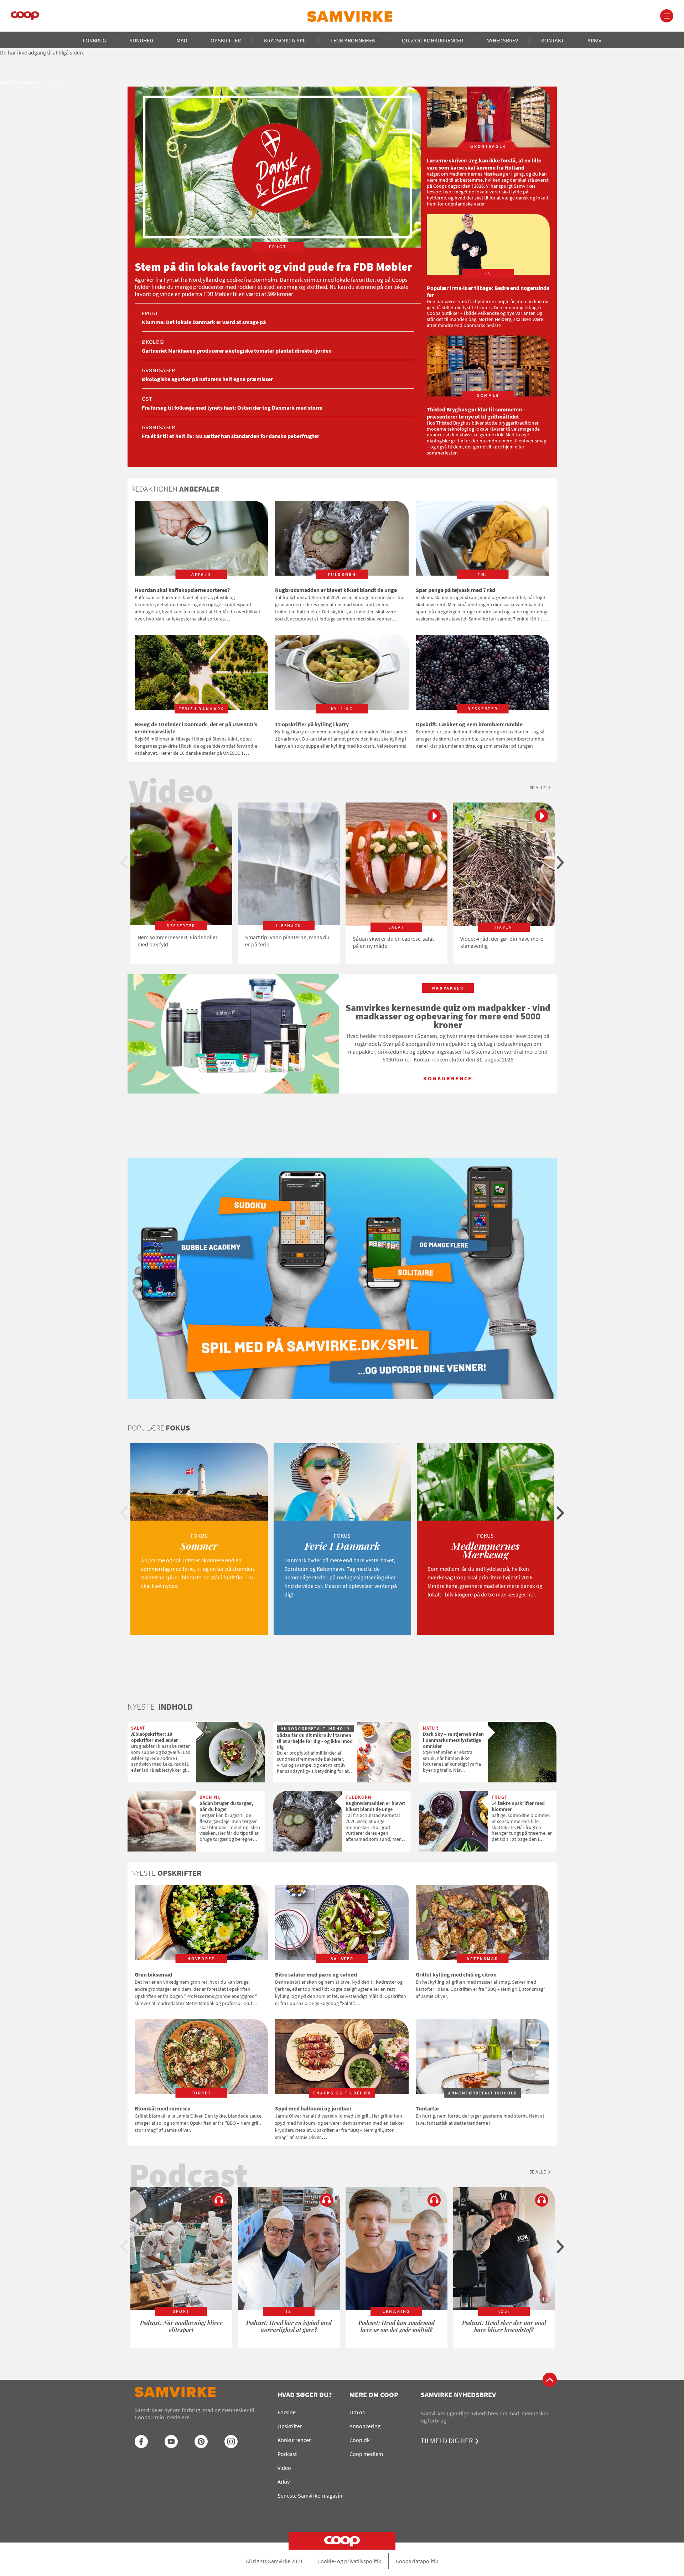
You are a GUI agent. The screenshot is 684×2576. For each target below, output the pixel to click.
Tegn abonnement (354, 40)
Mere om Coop (374, 2395)
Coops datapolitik (417, 2561)
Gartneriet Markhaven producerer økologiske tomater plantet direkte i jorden (237, 350)
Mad (182, 40)
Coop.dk (360, 2440)
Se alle (538, 788)
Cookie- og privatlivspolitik (349, 2561)
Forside (287, 2412)
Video (284, 2468)
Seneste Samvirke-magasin (310, 2495)
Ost (147, 399)
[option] (181, 883)
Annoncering (365, 2426)
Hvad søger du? (305, 2395)
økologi (153, 342)
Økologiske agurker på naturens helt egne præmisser (207, 379)
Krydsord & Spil (286, 40)
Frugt (150, 313)
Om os (357, 2412)
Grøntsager (158, 370)
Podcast (287, 2454)
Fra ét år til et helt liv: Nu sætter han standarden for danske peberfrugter (230, 436)
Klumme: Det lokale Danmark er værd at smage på (204, 322)
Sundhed (141, 40)
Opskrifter (226, 40)
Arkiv (594, 40)
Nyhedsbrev (502, 40)
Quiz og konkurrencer (432, 40)
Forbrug (94, 40)
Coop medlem (366, 2454)
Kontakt (553, 40)
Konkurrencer (294, 2440)
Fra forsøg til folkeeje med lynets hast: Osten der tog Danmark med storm (232, 407)
